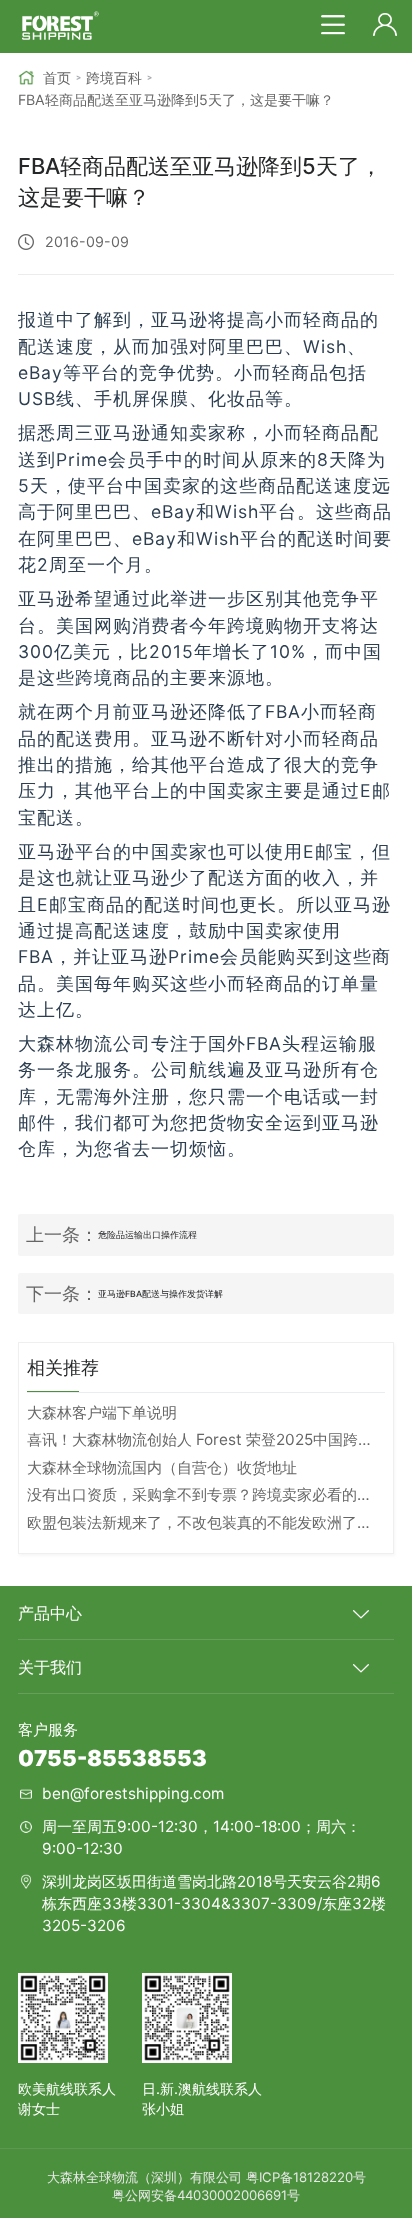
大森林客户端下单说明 (102, 1412)
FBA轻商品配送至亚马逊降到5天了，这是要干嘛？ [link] (176, 99)
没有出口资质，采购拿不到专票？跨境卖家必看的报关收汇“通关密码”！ (205, 1494)
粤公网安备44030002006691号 (206, 2195)
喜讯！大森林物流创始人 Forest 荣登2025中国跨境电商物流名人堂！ (205, 1439)
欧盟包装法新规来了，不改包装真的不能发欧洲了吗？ (205, 1522)
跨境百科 (114, 77)
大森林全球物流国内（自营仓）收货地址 (162, 1467)
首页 (57, 77)
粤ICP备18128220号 (306, 2177)
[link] (44, 78)
